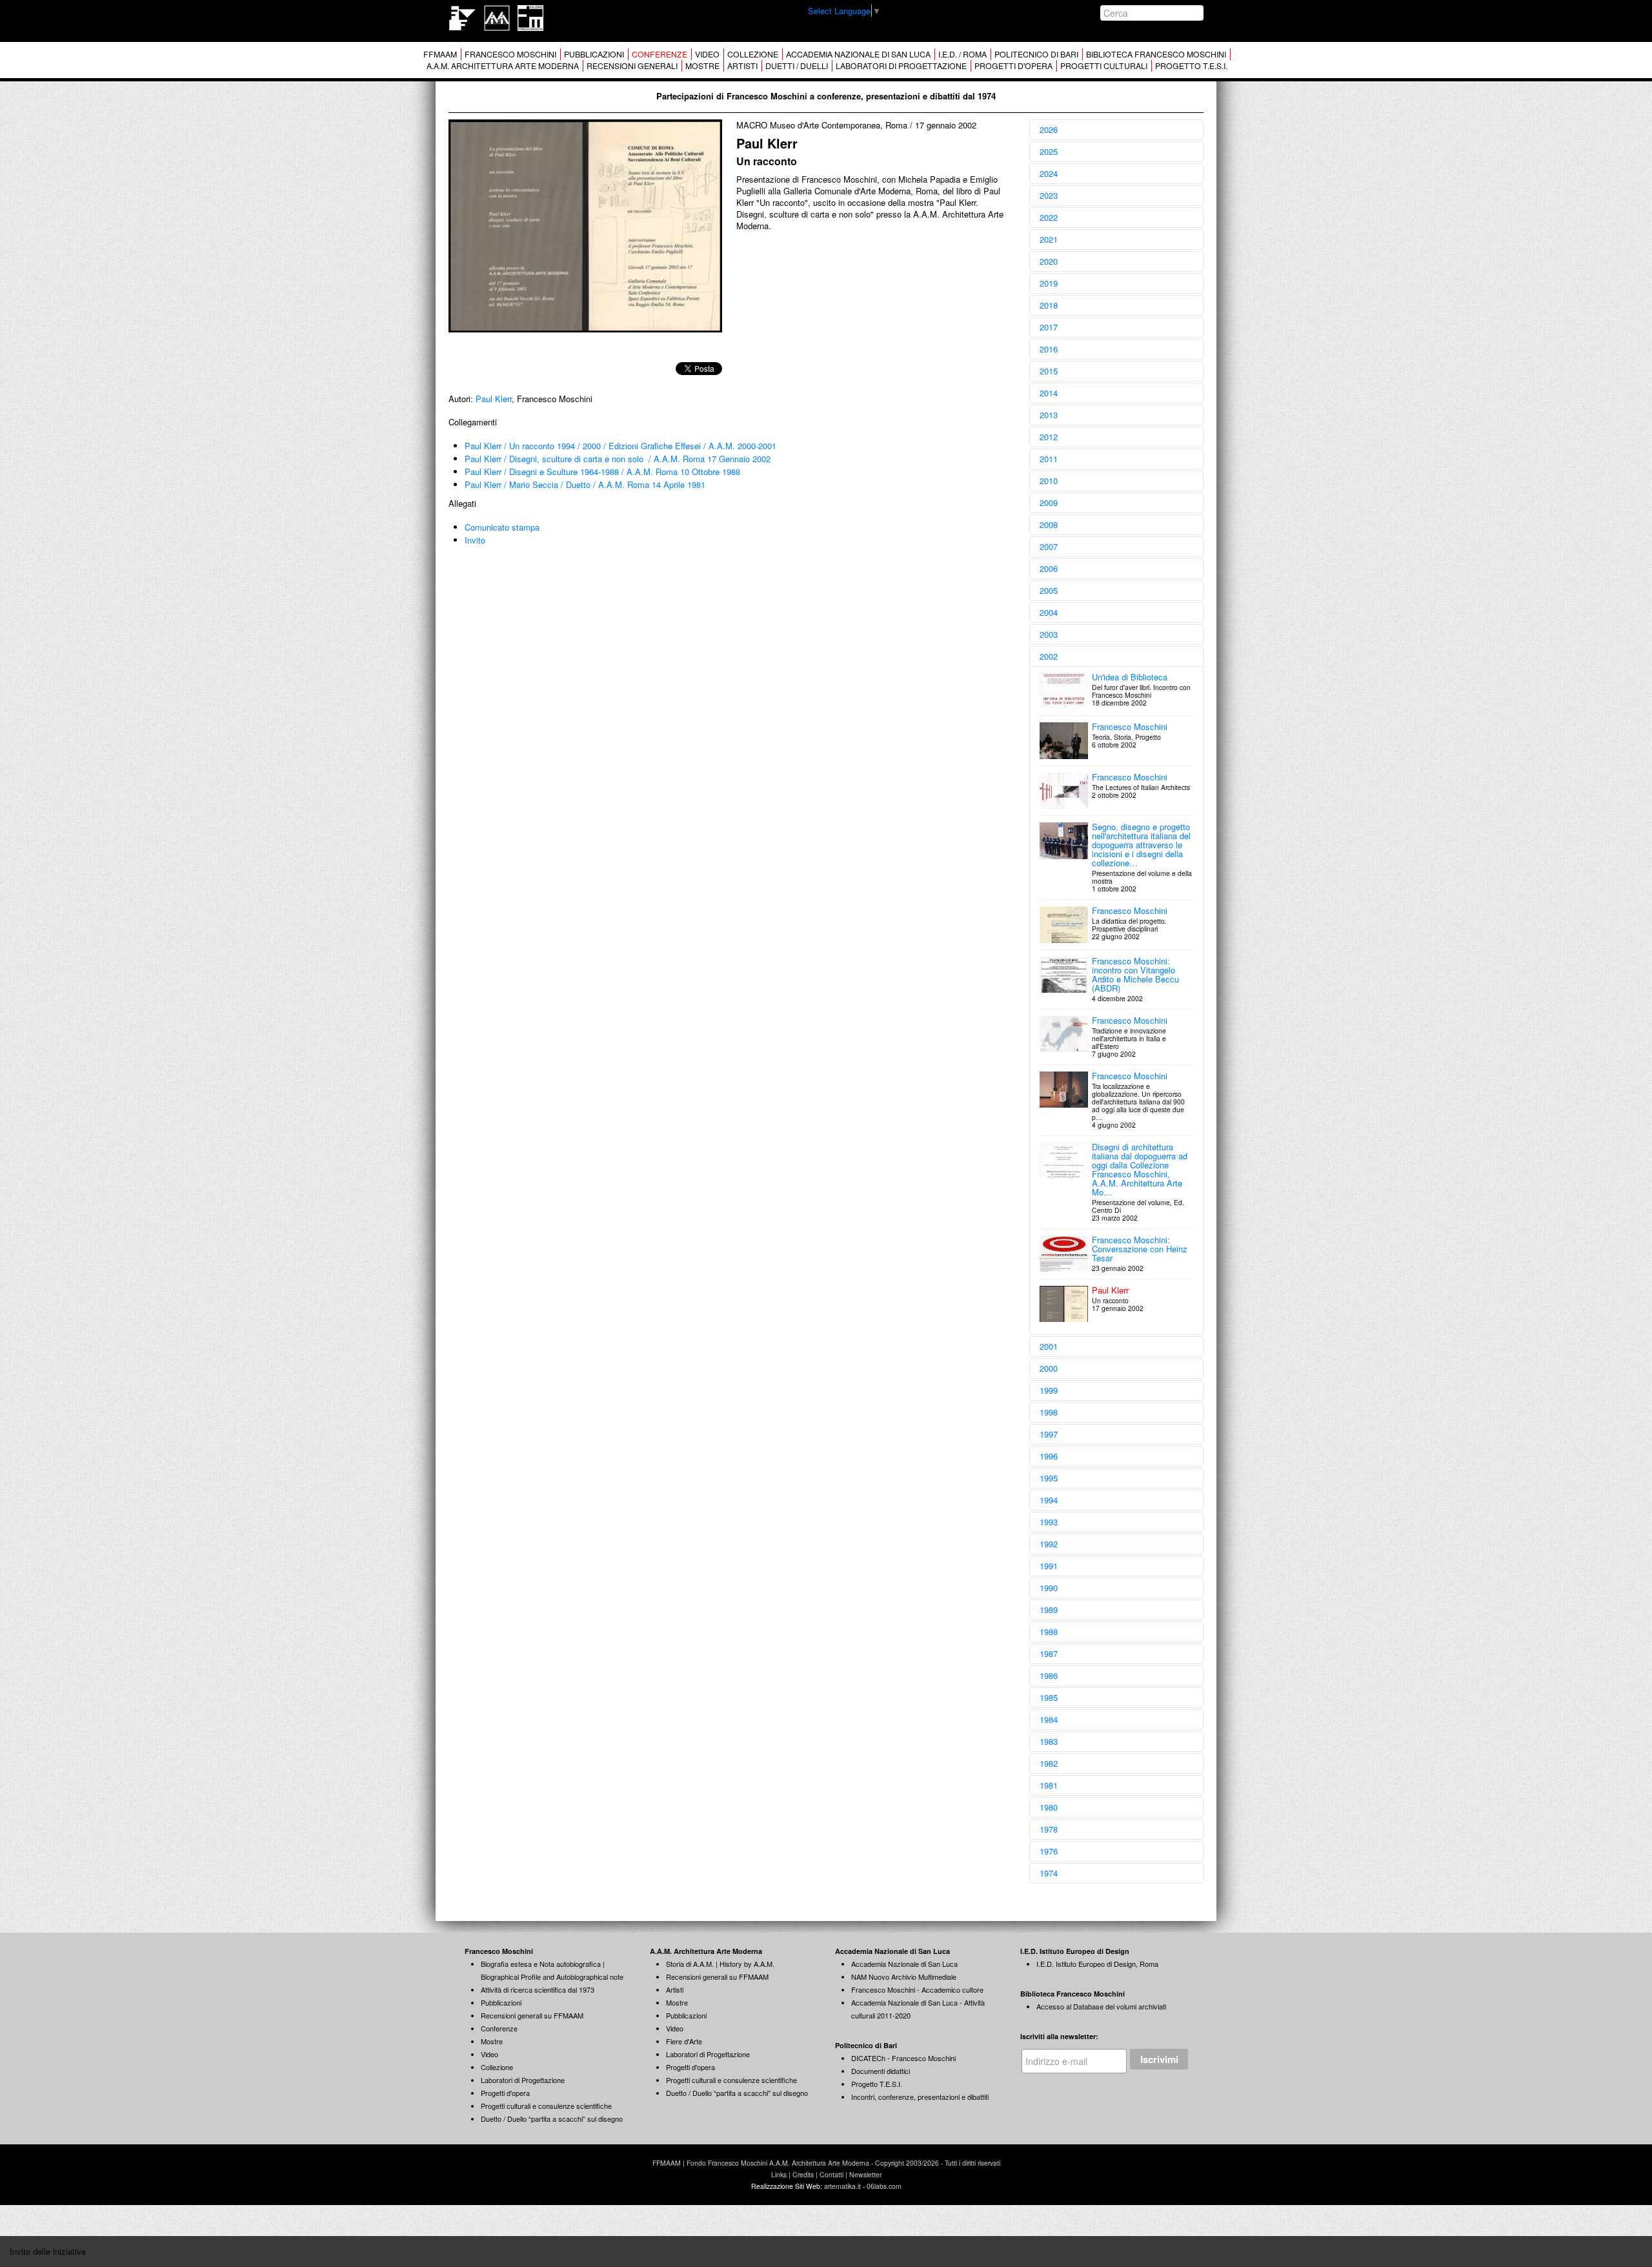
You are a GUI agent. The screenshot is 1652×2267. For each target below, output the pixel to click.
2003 (1049, 634)
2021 (1049, 239)
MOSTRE (702, 66)
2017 (1049, 327)
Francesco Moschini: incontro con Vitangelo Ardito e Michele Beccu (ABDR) (1135, 974)
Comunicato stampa (502, 527)
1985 (1049, 1697)
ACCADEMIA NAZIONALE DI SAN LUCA (858, 54)
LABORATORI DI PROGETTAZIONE (901, 66)
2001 (1049, 1346)
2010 (1049, 481)
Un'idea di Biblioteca (1130, 677)
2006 (1049, 568)
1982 (1049, 1763)
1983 (1049, 1741)
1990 (1049, 1588)
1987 (1049, 1653)
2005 (1049, 590)
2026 (1049, 129)
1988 (1049, 1632)
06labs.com (884, 2186)
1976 (1049, 1851)
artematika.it (842, 2186)
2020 (1049, 261)
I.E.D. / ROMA (962, 54)
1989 (1049, 1610)
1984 (1049, 1719)
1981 (1049, 1785)
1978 (1049, 1829)
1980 (1049, 1807)
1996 (1049, 1456)
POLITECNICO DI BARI (1036, 54)
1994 (1049, 1500)
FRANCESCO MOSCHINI (510, 54)
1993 (1049, 1522)
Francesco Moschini (1130, 727)
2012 (1049, 437)
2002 (1049, 656)
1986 (1049, 1675)
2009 (1049, 503)
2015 (1049, 371)
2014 (1049, 393)
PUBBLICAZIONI (594, 54)
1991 (1049, 1566)
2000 (1049, 1368)
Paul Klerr (494, 399)
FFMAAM (440, 54)
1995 (1049, 1478)
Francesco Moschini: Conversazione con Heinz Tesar (1140, 1249)
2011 (1049, 459)
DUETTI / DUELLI (797, 66)
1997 (1049, 1434)
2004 (1049, 612)
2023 (1049, 195)
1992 (1049, 1544)
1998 (1049, 1412)
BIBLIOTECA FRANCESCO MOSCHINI (1156, 54)
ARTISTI (742, 66)
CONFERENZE (660, 54)
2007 (1049, 546)
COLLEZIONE (753, 54)
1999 (1049, 1390)
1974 (1049, 1873)
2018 (1049, 305)
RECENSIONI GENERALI (632, 66)
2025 (1049, 151)
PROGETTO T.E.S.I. (1191, 66)
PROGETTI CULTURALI (1104, 66)
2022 (1049, 217)
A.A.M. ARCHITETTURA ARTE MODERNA (503, 66)
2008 (1049, 524)
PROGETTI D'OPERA (1013, 66)
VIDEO (707, 54)
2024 (1049, 173)
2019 (1049, 283)
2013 (1049, 415)
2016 (1049, 349)
